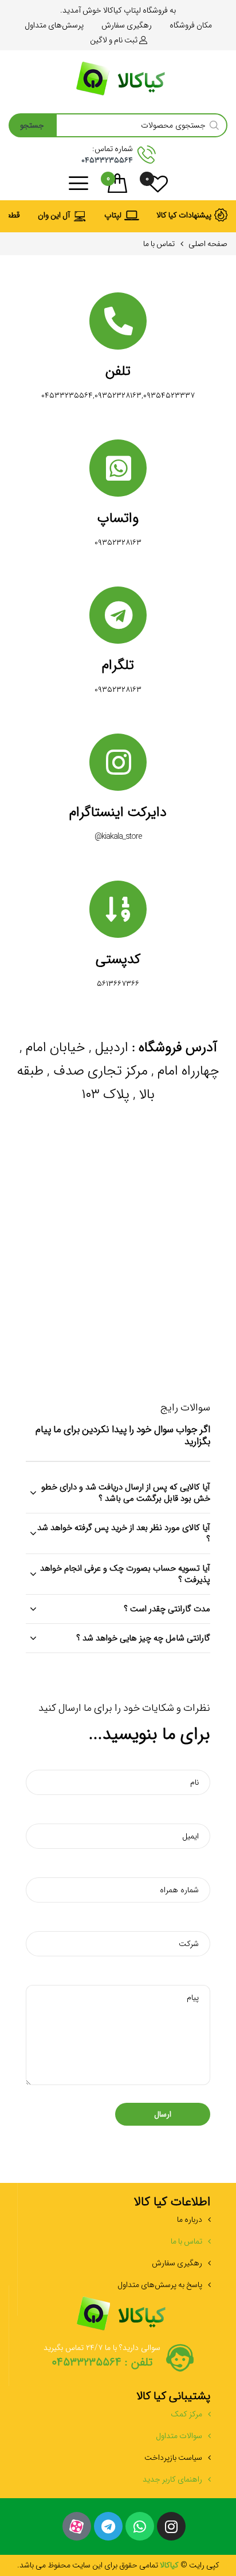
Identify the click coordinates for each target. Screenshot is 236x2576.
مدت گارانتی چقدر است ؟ (167, 1609)
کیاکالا (168, 2565)
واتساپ (118, 518)
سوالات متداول (179, 2436)
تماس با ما (186, 2241)
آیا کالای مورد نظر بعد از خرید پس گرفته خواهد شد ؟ (124, 1533)
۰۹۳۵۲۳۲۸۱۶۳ (118, 542)
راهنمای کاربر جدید (172, 2479)
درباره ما (190, 2220)
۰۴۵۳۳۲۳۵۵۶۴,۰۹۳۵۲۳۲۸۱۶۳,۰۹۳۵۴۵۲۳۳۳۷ (118, 395)
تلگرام (118, 665)
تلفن (118, 371)
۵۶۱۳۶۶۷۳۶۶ (118, 984)
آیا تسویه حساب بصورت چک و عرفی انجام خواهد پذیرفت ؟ (125, 1574)
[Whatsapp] (140, 2526)
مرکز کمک (186, 2414)
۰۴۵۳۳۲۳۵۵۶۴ (107, 160)
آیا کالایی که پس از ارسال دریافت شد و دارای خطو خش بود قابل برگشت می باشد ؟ (126, 1493)
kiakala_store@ (118, 837)
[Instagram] (171, 2526)
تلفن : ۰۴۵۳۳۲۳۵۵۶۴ (102, 2363)
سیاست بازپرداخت (173, 2458)
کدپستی (118, 960)
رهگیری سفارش (177, 2263)
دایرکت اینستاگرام (118, 813)
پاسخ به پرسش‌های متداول (160, 2285)
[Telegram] (108, 2526)
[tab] (118, 1493)
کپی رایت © (199, 2565)
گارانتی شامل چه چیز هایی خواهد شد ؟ (143, 1638)
